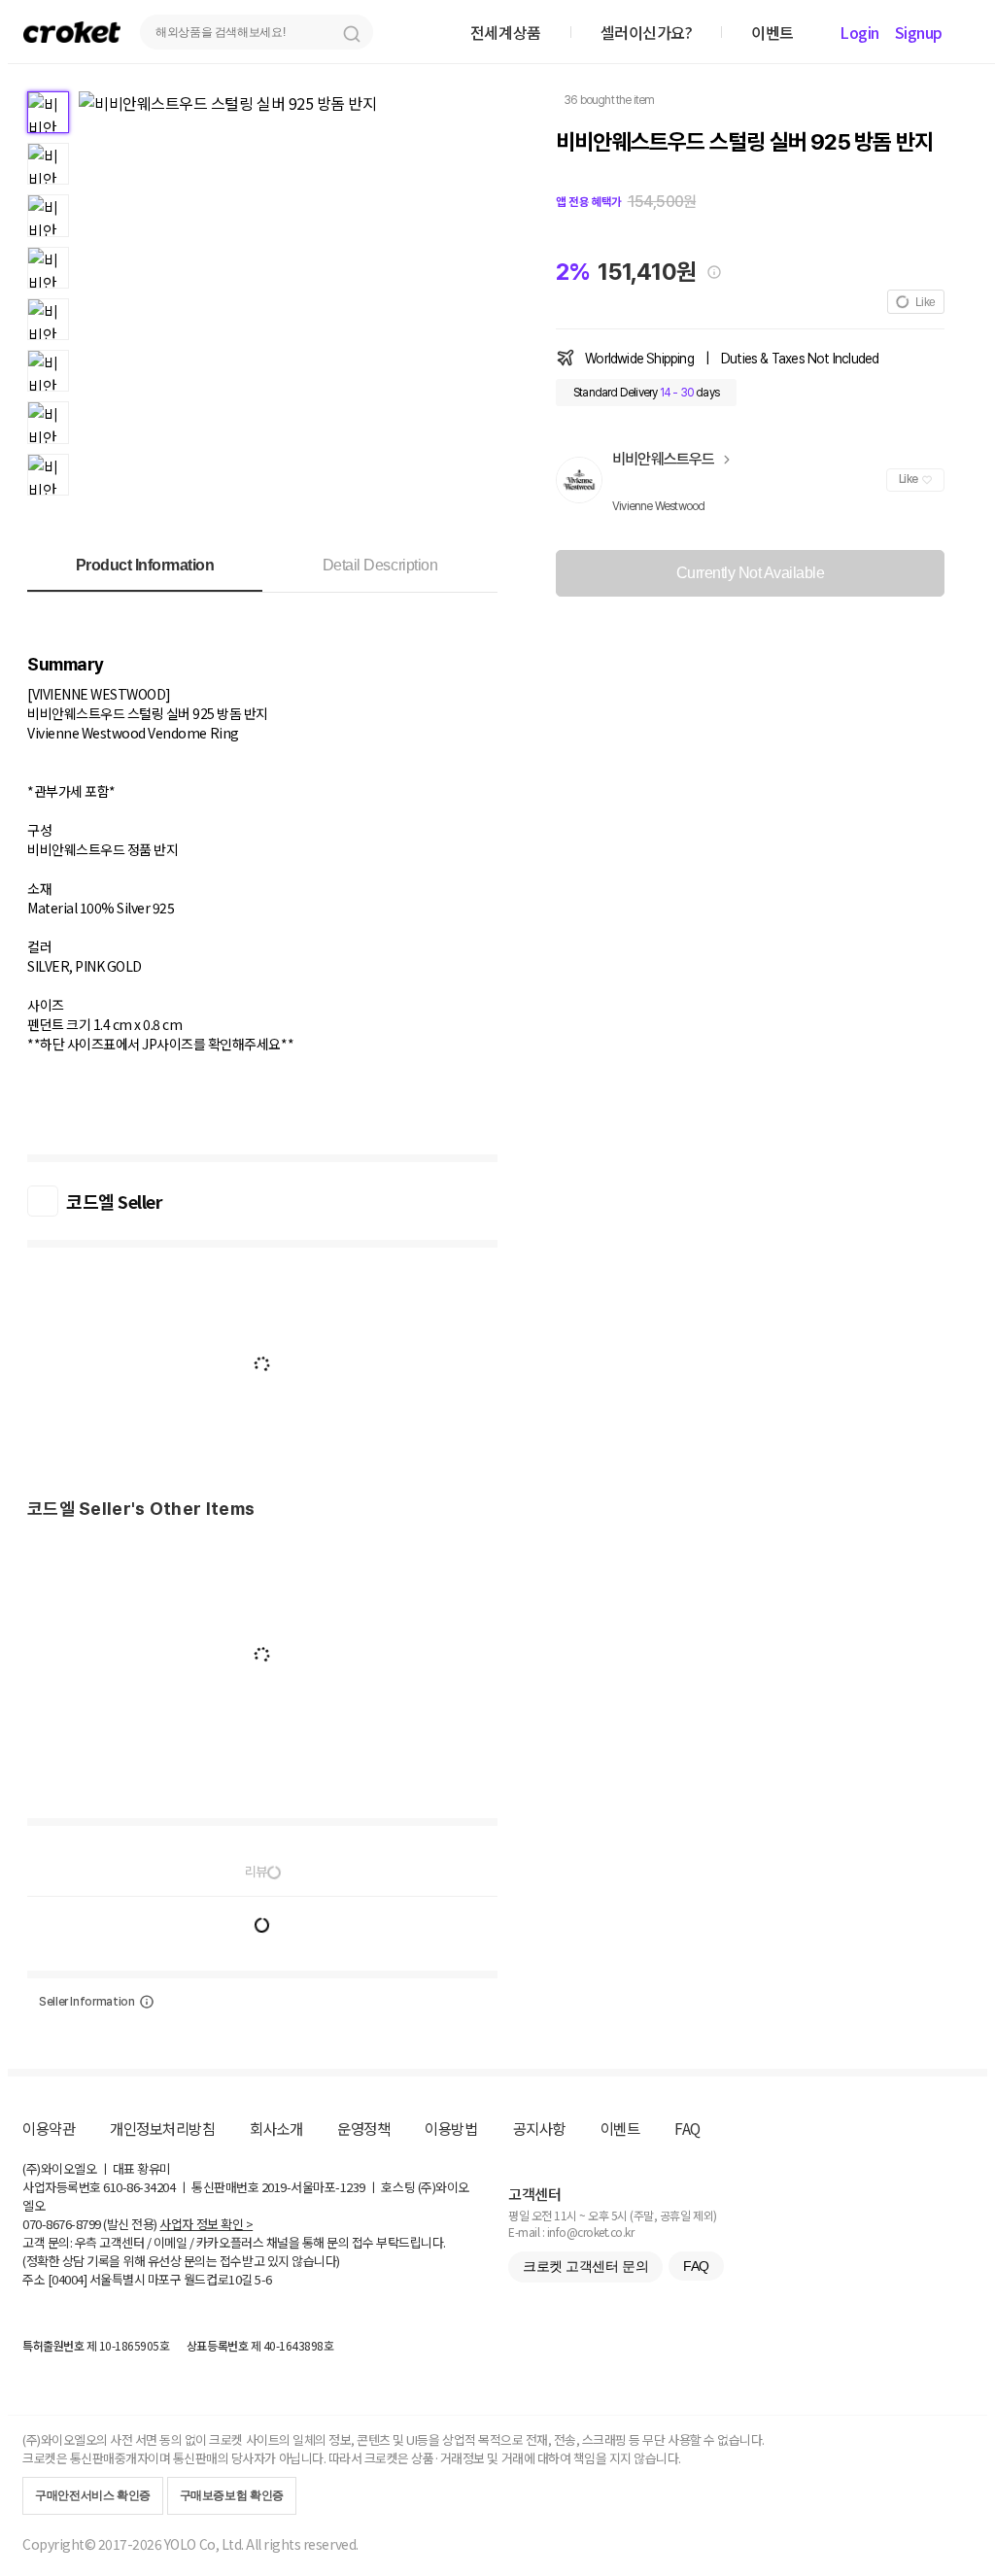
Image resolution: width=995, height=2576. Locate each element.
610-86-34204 (139, 2187)
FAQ (687, 2128)
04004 (68, 2279)
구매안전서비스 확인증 (93, 2495)
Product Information (145, 565)
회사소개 (276, 2128)
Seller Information (87, 2002)
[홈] (72, 32)
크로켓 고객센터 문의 (585, 2266)
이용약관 (49, 2128)
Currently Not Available (751, 573)
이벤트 (620, 2128)
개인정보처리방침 (162, 2128)
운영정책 (363, 2128)
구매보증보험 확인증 (232, 2495)
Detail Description (380, 565)
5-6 (263, 2279)
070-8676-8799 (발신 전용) (90, 2224)
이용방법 (451, 2128)
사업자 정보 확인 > (206, 2224)
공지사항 (539, 2128)
